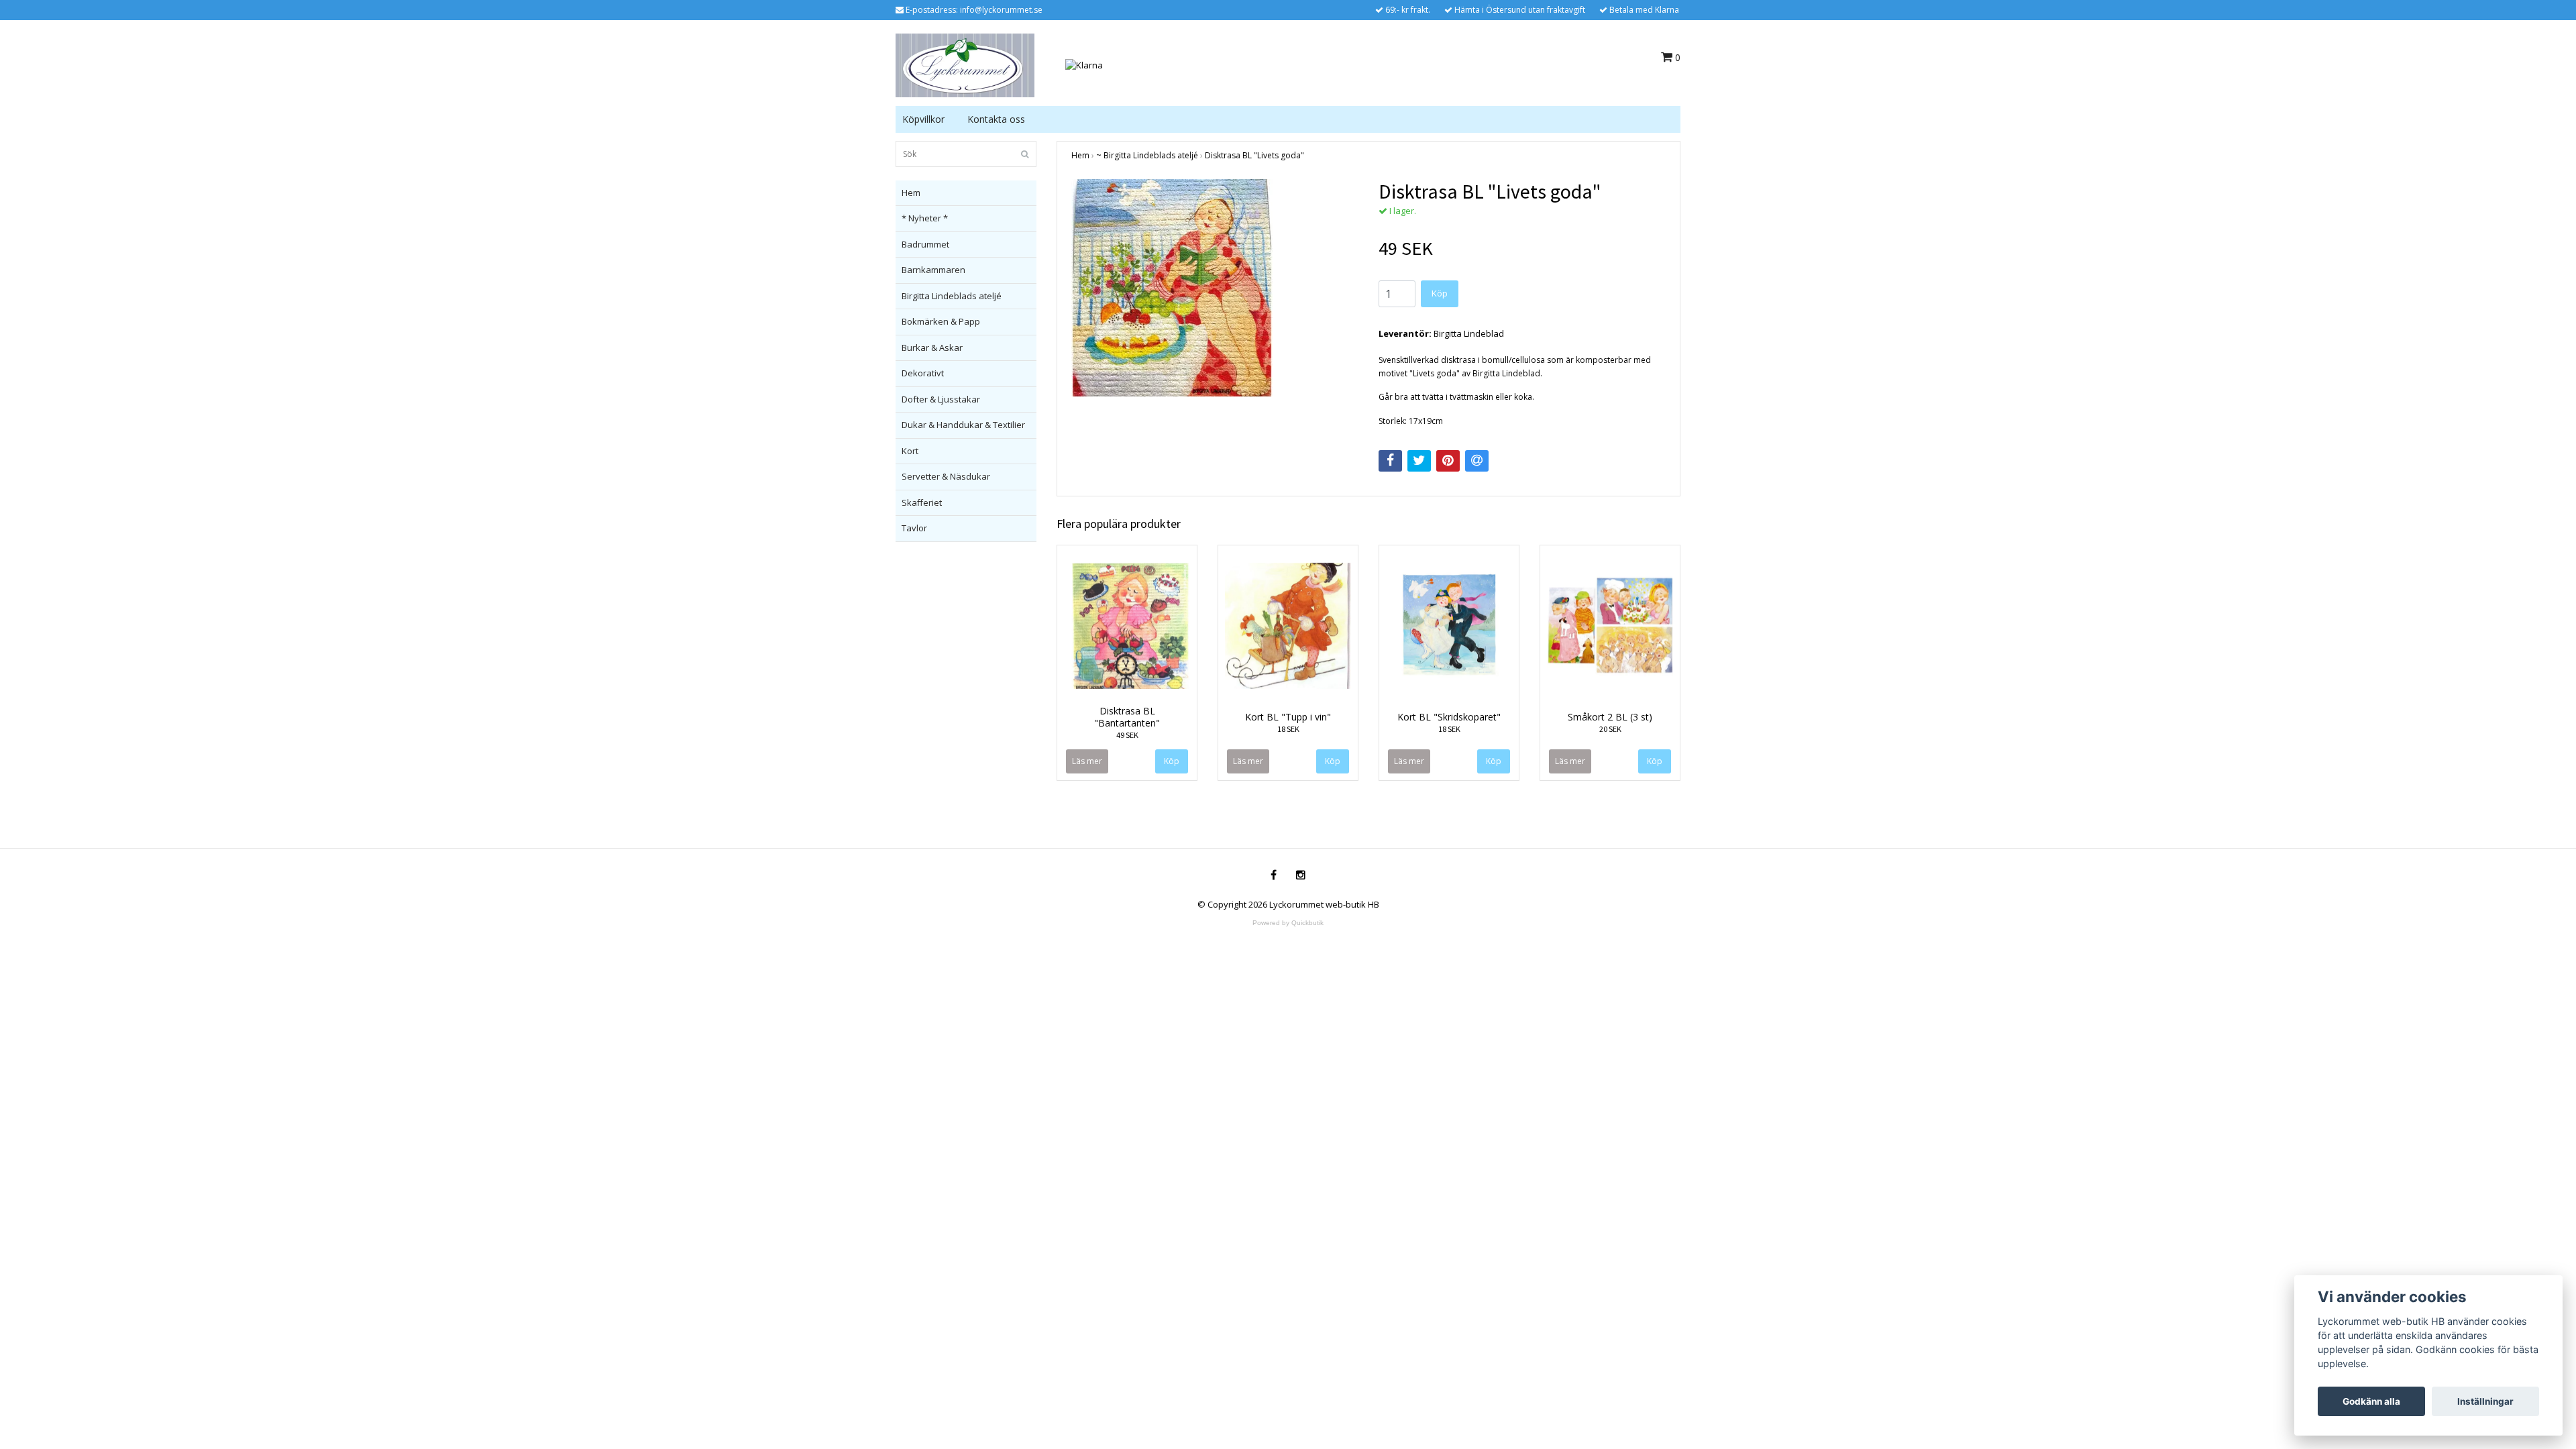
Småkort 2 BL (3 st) (1610, 717)
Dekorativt (923, 373)
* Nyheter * (925, 218)
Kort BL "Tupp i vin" (1288, 717)
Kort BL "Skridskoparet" (1449, 717)
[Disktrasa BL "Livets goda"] (1215, 288)
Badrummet (925, 244)
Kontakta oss (996, 119)
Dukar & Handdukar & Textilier (963, 425)
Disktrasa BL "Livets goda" (1254, 155)
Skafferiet (922, 502)
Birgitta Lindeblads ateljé (952, 296)
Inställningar (2485, 1401)
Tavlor (914, 528)
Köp (1440, 293)
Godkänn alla (2371, 1401)
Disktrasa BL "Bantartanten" (1127, 717)
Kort (910, 451)
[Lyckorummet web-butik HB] (965, 64)
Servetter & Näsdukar (946, 476)
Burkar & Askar (932, 347)
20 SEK (1610, 729)
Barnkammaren (933, 270)
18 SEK (1288, 729)
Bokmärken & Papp (941, 321)
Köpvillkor (923, 119)
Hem (911, 193)
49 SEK (1127, 735)
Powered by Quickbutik (1288, 923)
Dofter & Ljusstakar (941, 399)
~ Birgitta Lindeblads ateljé (1147, 155)
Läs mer (1087, 761)
